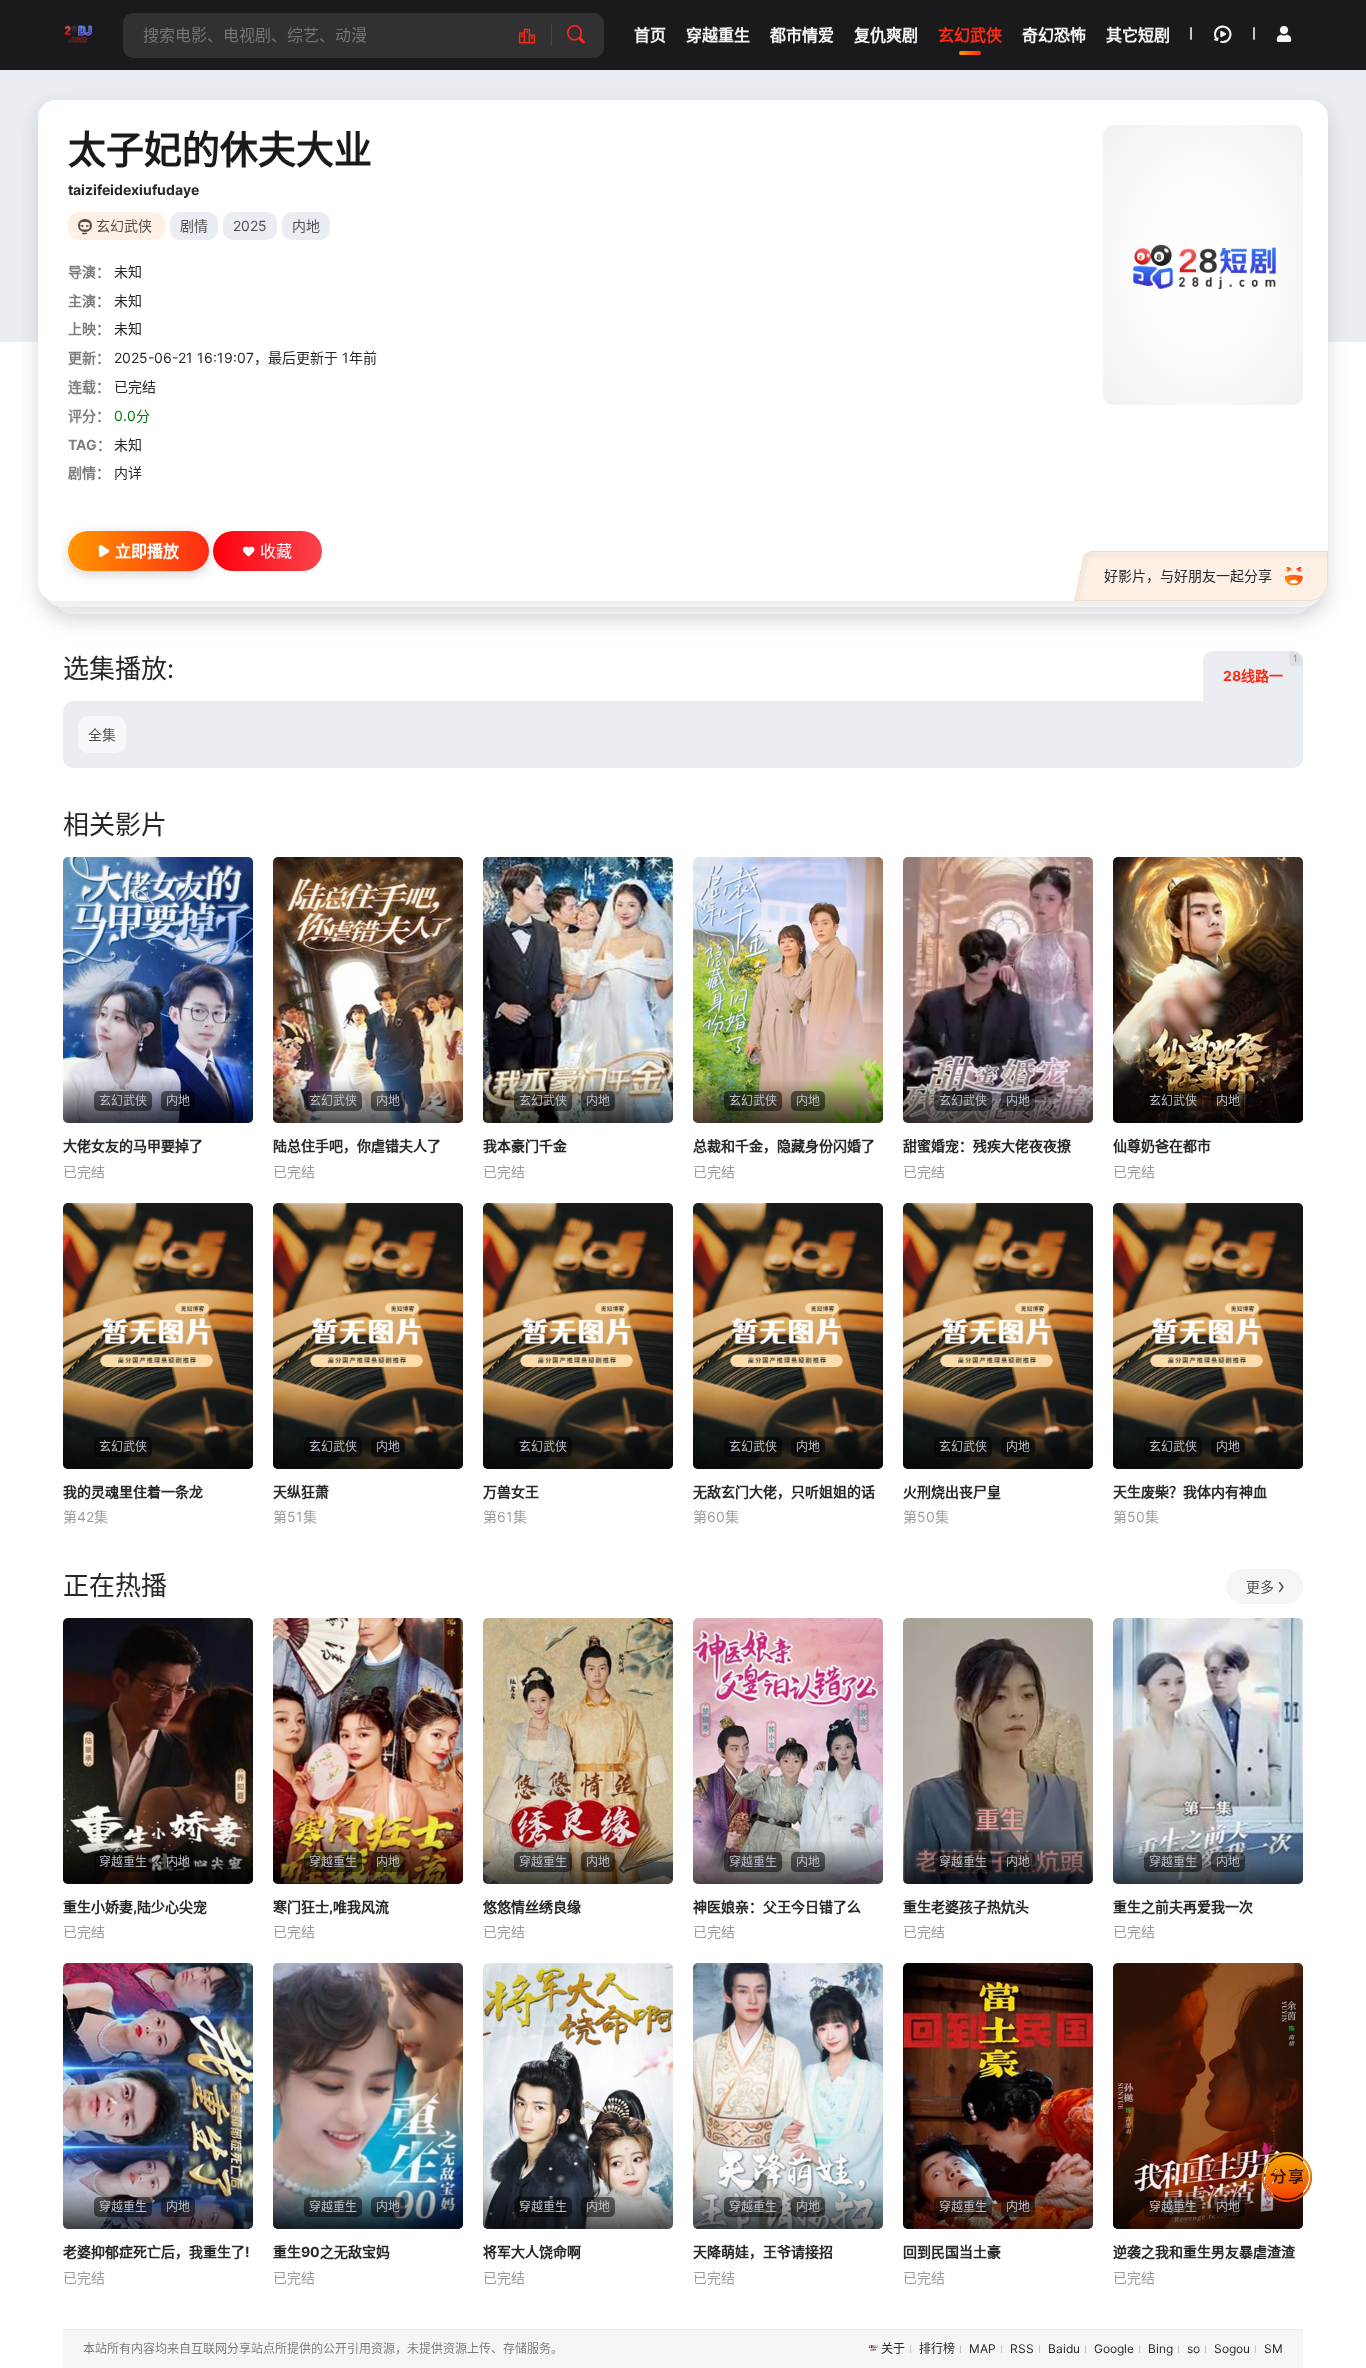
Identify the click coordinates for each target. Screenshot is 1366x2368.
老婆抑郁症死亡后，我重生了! (156, 2251)
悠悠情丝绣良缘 (532, 1906)
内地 (306, 225)
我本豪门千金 (525, 1145)
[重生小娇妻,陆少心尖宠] (158, 1751)
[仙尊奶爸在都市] (1208, 990)
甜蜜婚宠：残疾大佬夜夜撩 (987, 1145)
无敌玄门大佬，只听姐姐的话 (784, 1491)
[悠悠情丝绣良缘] (578, 1751)
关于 (893, 2348)
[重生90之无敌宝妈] (368, 2096)
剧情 (194, 225)
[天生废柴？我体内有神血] (1208, 1336)
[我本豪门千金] (578, 990)
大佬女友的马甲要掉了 (133, 1145)
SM (1273, 2348)
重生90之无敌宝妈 (331, 2251)
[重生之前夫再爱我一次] (1208, 1751)
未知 (128, 271)
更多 (1260, 1586)
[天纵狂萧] (368, 1336)
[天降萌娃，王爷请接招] (788, 2096)
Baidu (1064, 2348)
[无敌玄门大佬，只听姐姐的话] (788, 1336)
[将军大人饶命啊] (578, 2096)
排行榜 (937, 2348)
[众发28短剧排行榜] (537, 35)
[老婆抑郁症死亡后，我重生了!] (158, 2096)
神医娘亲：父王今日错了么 (777, 1906)
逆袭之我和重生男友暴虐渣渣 (1204, 2251)
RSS (1022, 2348)
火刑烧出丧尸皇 (952, 1491)
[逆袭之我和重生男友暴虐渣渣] (1208, 2096)
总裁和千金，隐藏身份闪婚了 (784, 1145)
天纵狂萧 (301, 1491)
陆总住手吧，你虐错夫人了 (357, 1145)
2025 (250, 225)
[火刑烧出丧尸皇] (998, 1336)
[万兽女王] (578, 1336)
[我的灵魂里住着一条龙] (158, 1336)
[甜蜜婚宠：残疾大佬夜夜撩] (998, 990)
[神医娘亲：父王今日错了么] (788, 1751)
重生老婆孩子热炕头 (966, 1906)
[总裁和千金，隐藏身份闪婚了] (788, 990)
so (1193, 2348)
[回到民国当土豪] (998, 2096)
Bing (1160, 2348)
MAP (982, 2348)
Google (1114, 2348)
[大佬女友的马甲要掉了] (158, 990)
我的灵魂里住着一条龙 (133, 1491)
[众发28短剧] (78, 35)
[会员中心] (1284, 34)
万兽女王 (511, 1491)
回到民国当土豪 (952, 2251)
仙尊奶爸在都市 (1162, 1145)
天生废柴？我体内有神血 (1190, 1491)
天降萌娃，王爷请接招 (763, 2251)
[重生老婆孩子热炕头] (998, 1751)
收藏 (276, 551)
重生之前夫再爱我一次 (1183, 1906)
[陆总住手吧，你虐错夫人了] (368, 990)
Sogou (1232, 2348)
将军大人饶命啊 (532, 2251)
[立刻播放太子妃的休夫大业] (1203, 265)
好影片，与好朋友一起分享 (1188, 575)
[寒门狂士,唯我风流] (368, 1751)
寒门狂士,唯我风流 (331, 1906)
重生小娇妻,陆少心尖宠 (135, 1906)
